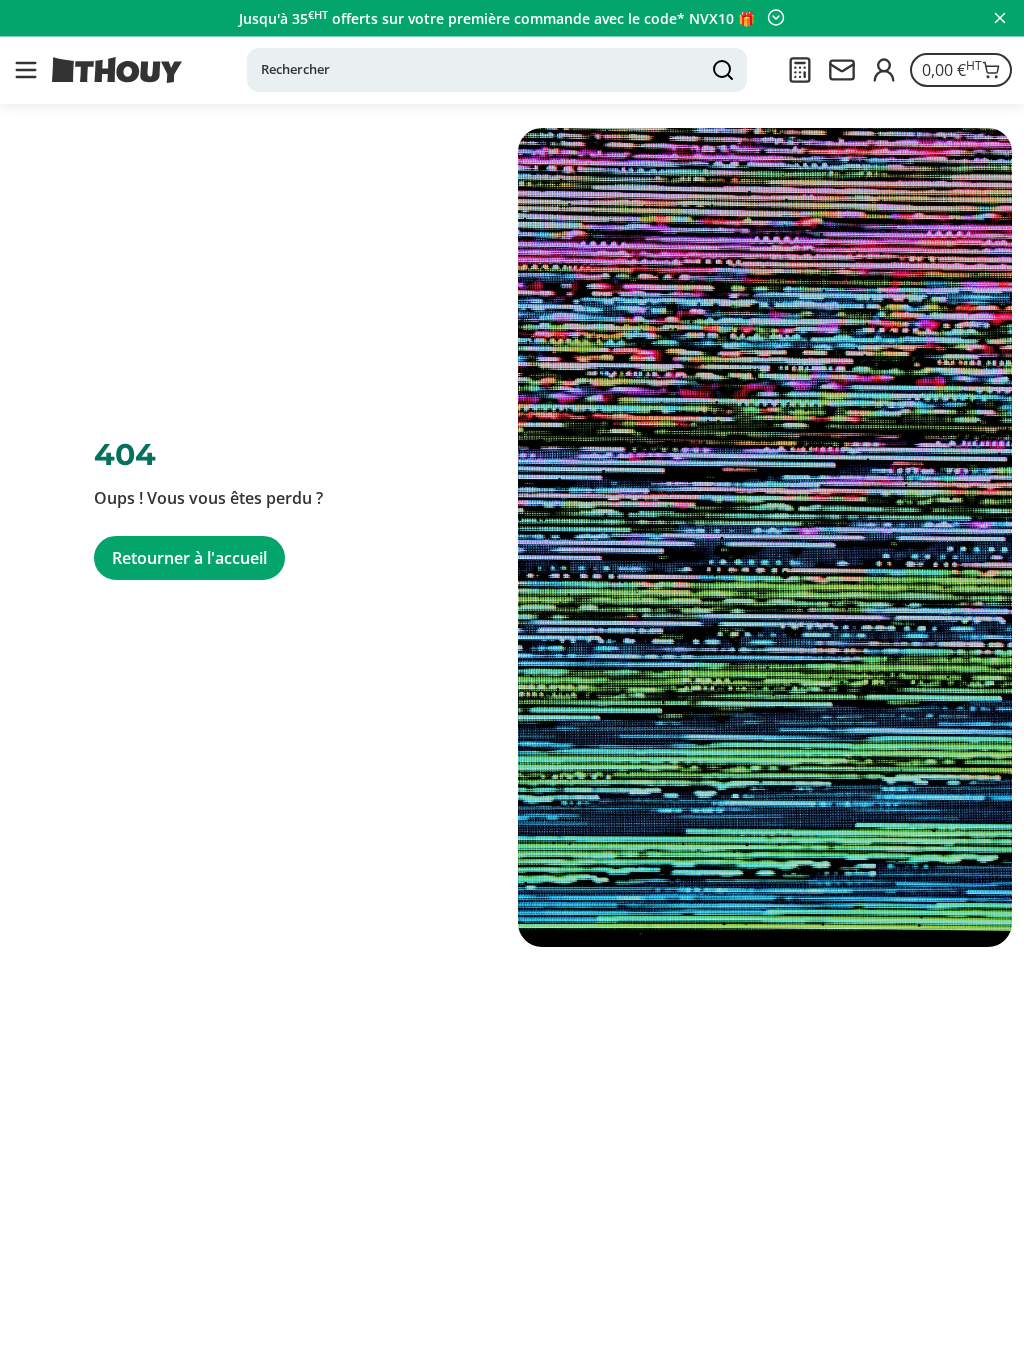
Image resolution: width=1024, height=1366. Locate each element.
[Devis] (800, 70)
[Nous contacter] (842, 70)
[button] (26, 70)
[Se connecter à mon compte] (884, 70)
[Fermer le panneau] (1000, 18)
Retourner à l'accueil (189, 558)
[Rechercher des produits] (723, 70)
